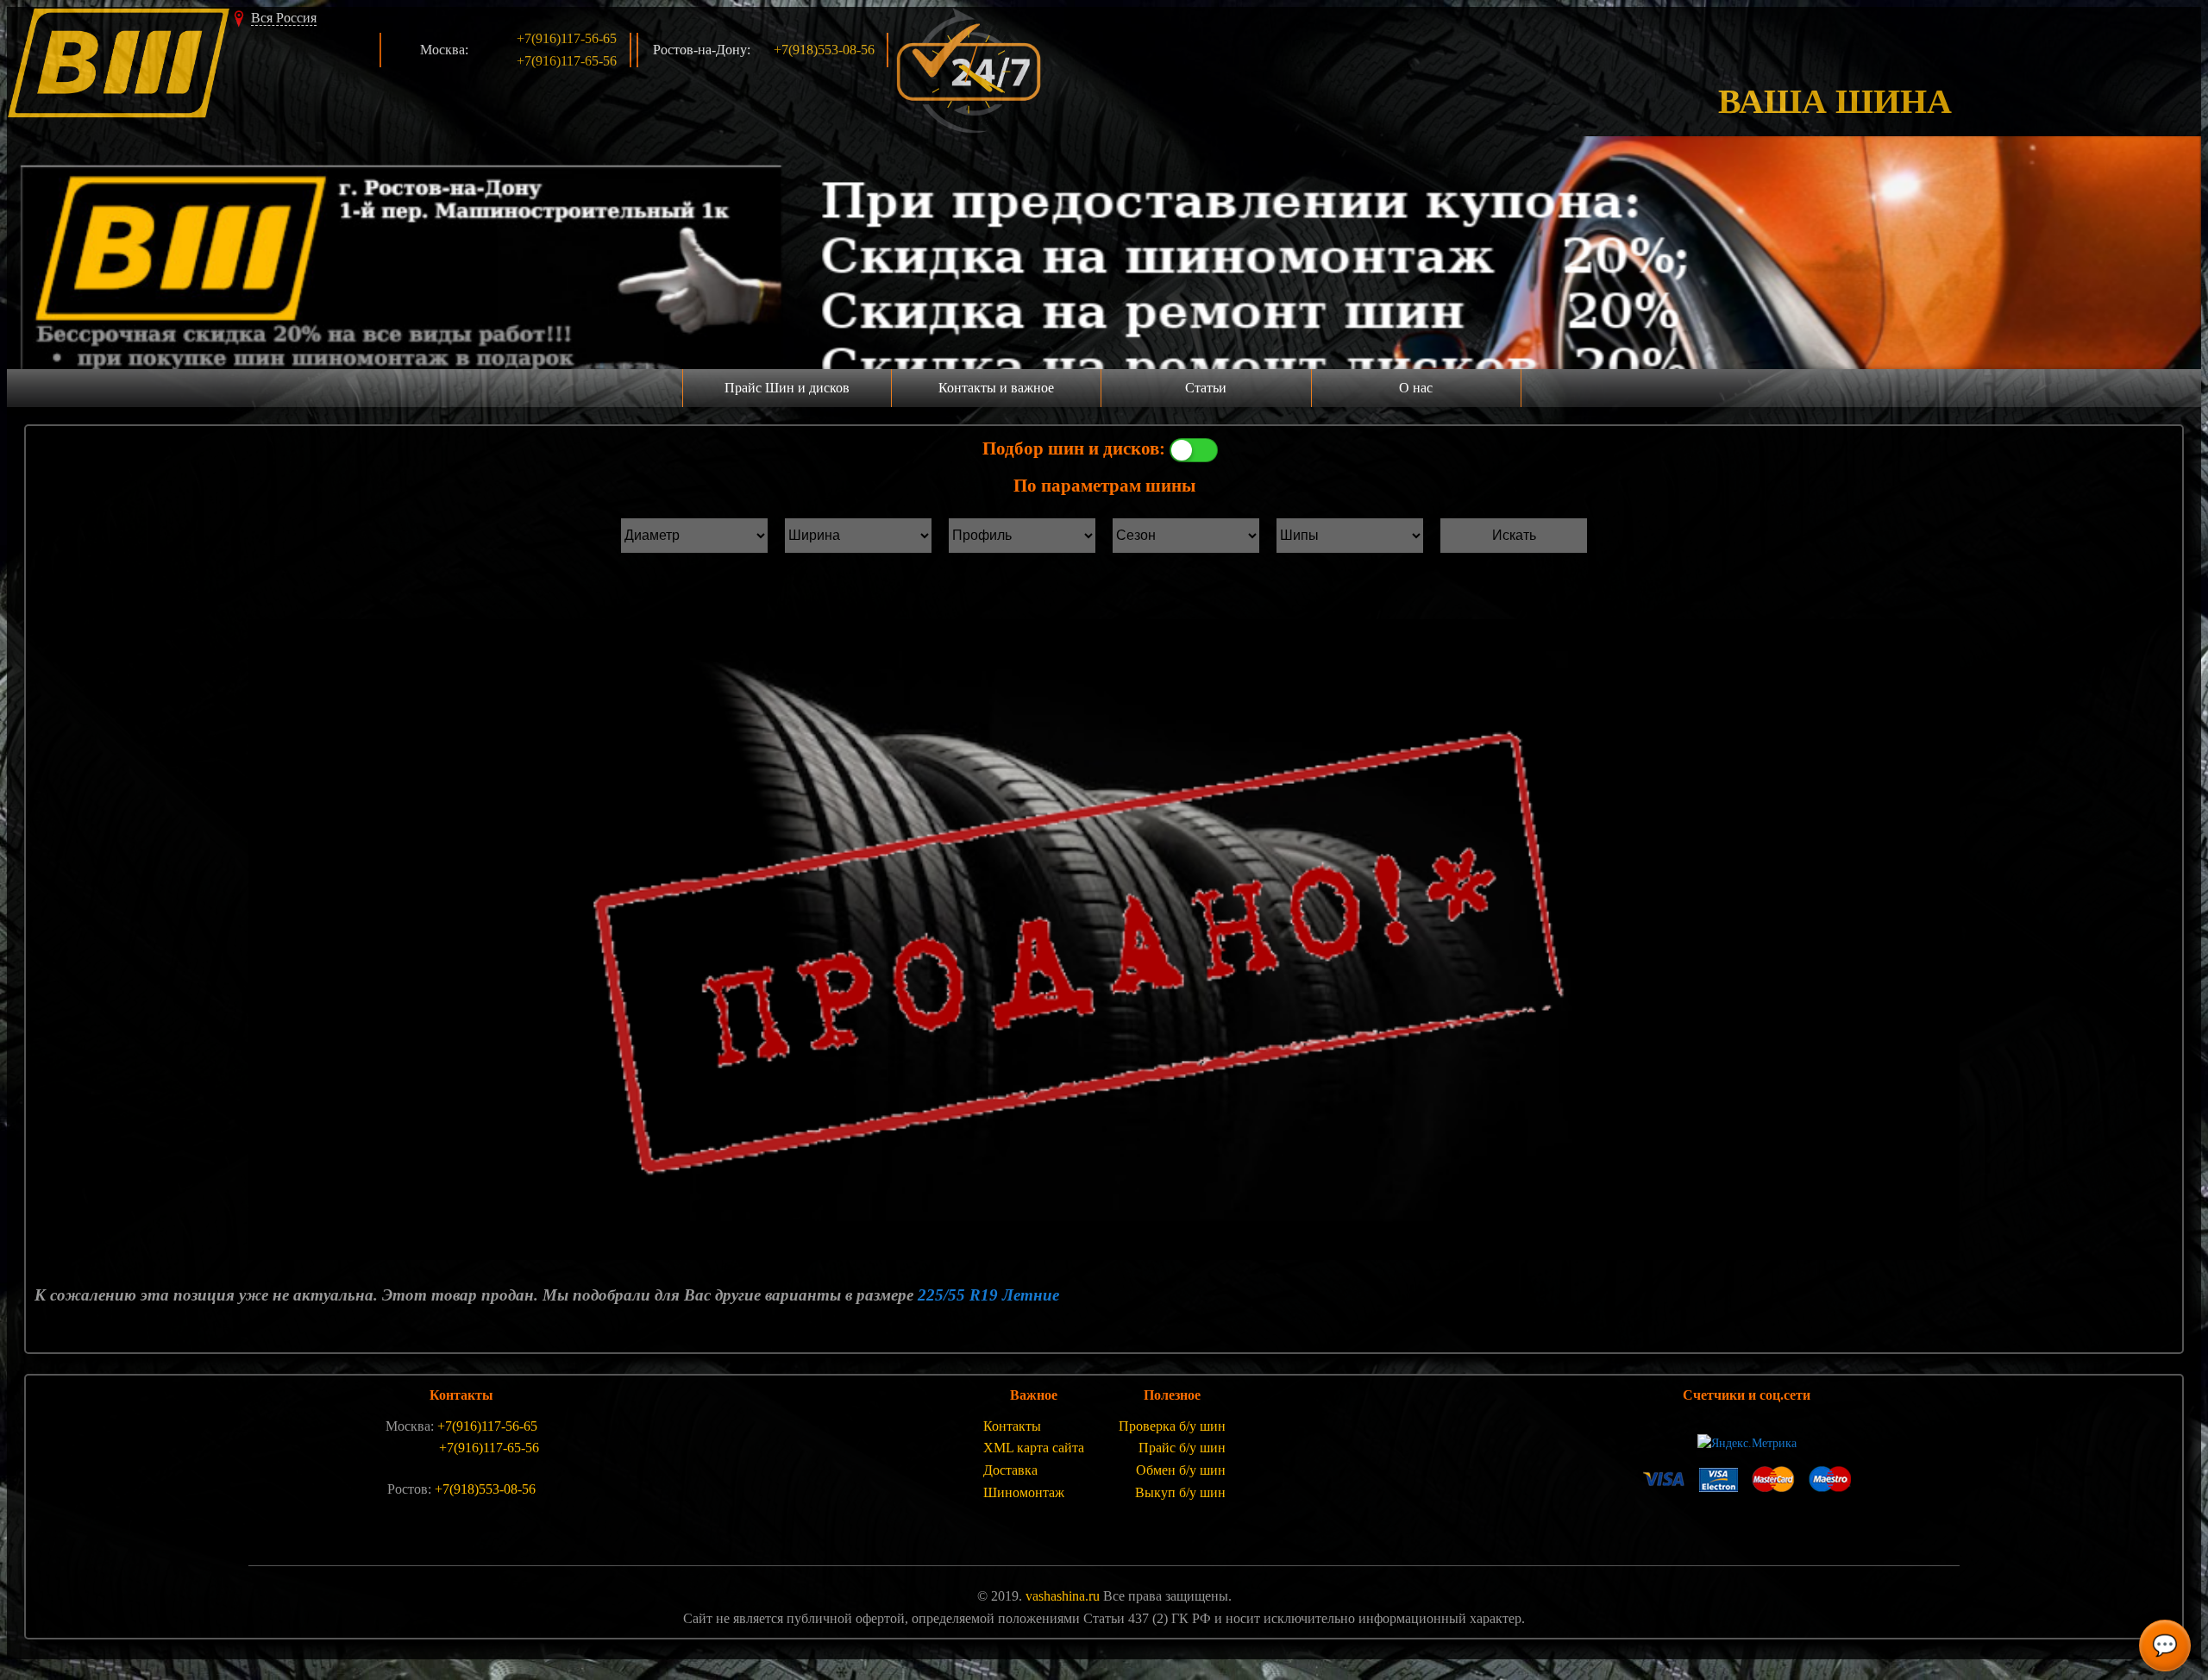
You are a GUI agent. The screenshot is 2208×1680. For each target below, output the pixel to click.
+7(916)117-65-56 (567, 61)
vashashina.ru (1063, 1596)
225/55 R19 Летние (988, 1295)
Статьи (1206, 388)
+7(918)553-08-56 (824, 50)
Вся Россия (284, 18)
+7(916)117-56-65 (567, 38)
